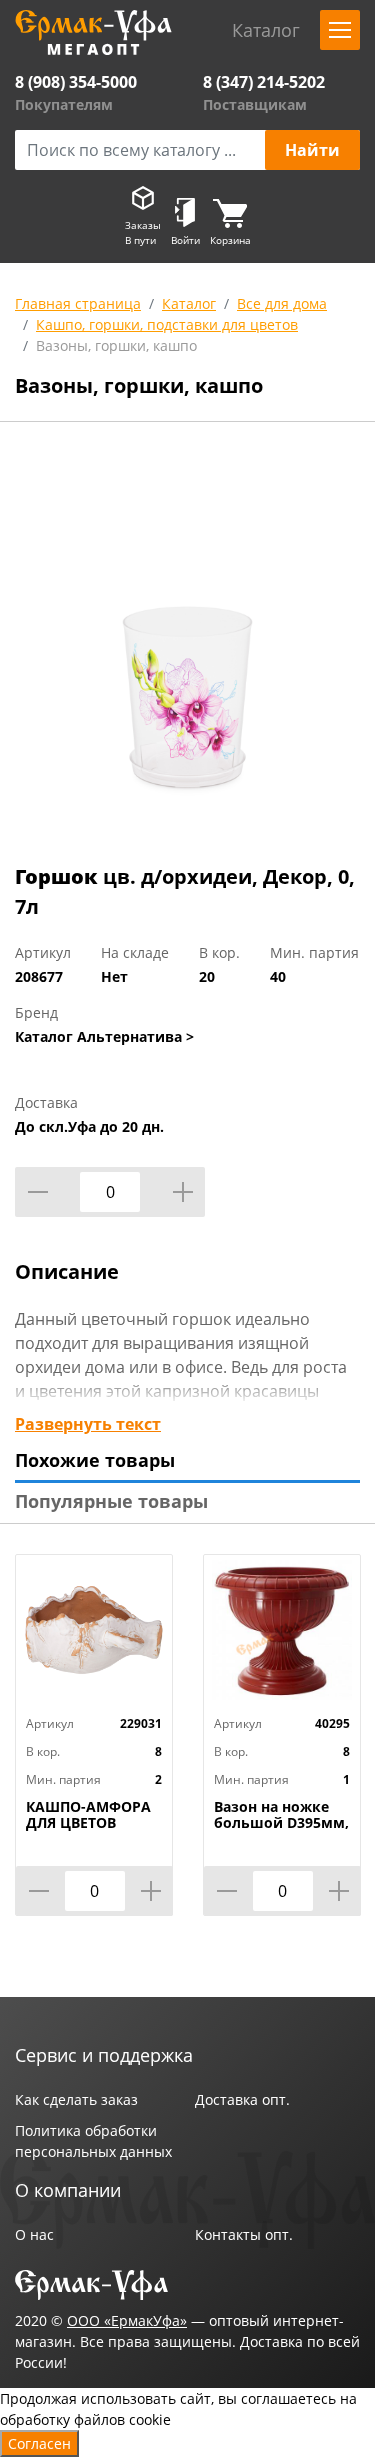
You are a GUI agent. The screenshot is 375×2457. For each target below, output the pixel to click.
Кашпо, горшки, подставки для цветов (167, 324)
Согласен (39, 2443)
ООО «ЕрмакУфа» (127, 2320)
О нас (34, 2234)
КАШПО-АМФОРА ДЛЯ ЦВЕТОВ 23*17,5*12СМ (88, 1823)
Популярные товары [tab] (111, 1501)
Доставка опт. (242, 2099)
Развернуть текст (88, 1424)
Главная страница (78, 303)
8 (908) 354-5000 (76, 82)
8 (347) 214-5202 (264, 82)
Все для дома (282, 303)
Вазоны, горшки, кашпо (116, 345)
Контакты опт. (244, 2234)
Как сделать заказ (76, 2099)
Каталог (189, 303)
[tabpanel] (187, 647)
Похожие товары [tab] (95, 1460)
